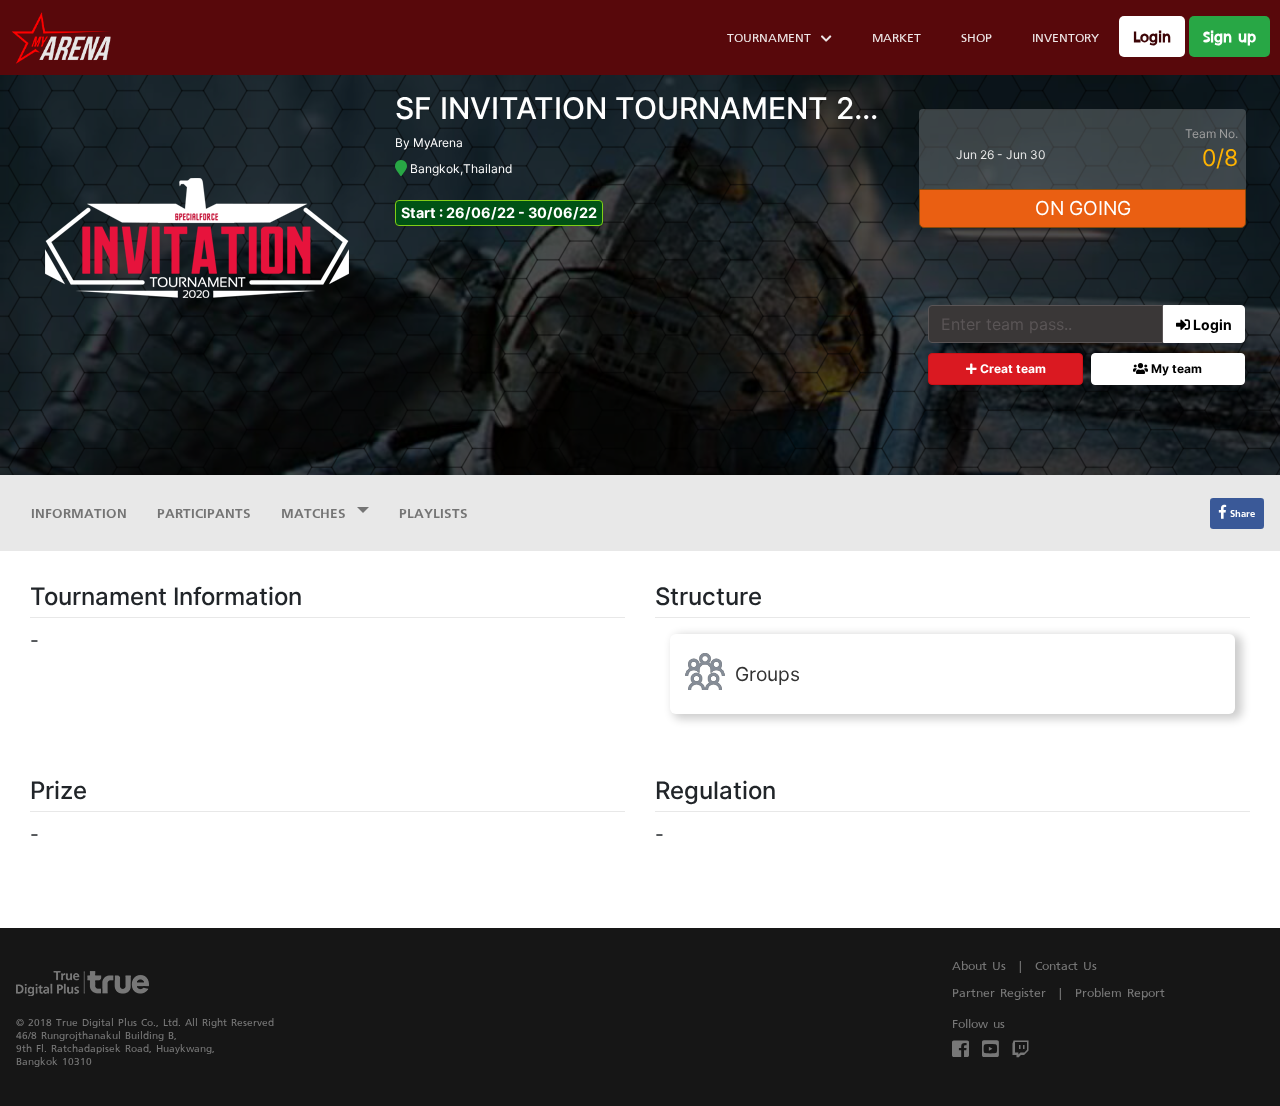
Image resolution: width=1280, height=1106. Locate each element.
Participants (204, 512)
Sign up (1229, 36)
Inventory (1065, 37)
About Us (979, 965)
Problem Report (1120, 992)
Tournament (769, 37)
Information (79, 512)
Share (1240, 513)
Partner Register (999, 992)
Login (1152, 36)
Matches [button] (316, 512)
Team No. (1211, 133)
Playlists (433, 512)
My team (1175, 368)
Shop (976, 37)
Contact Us (1066, 965)
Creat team (1011, 368)
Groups (762, 674)
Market (896, 37)
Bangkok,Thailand (459, 168)
